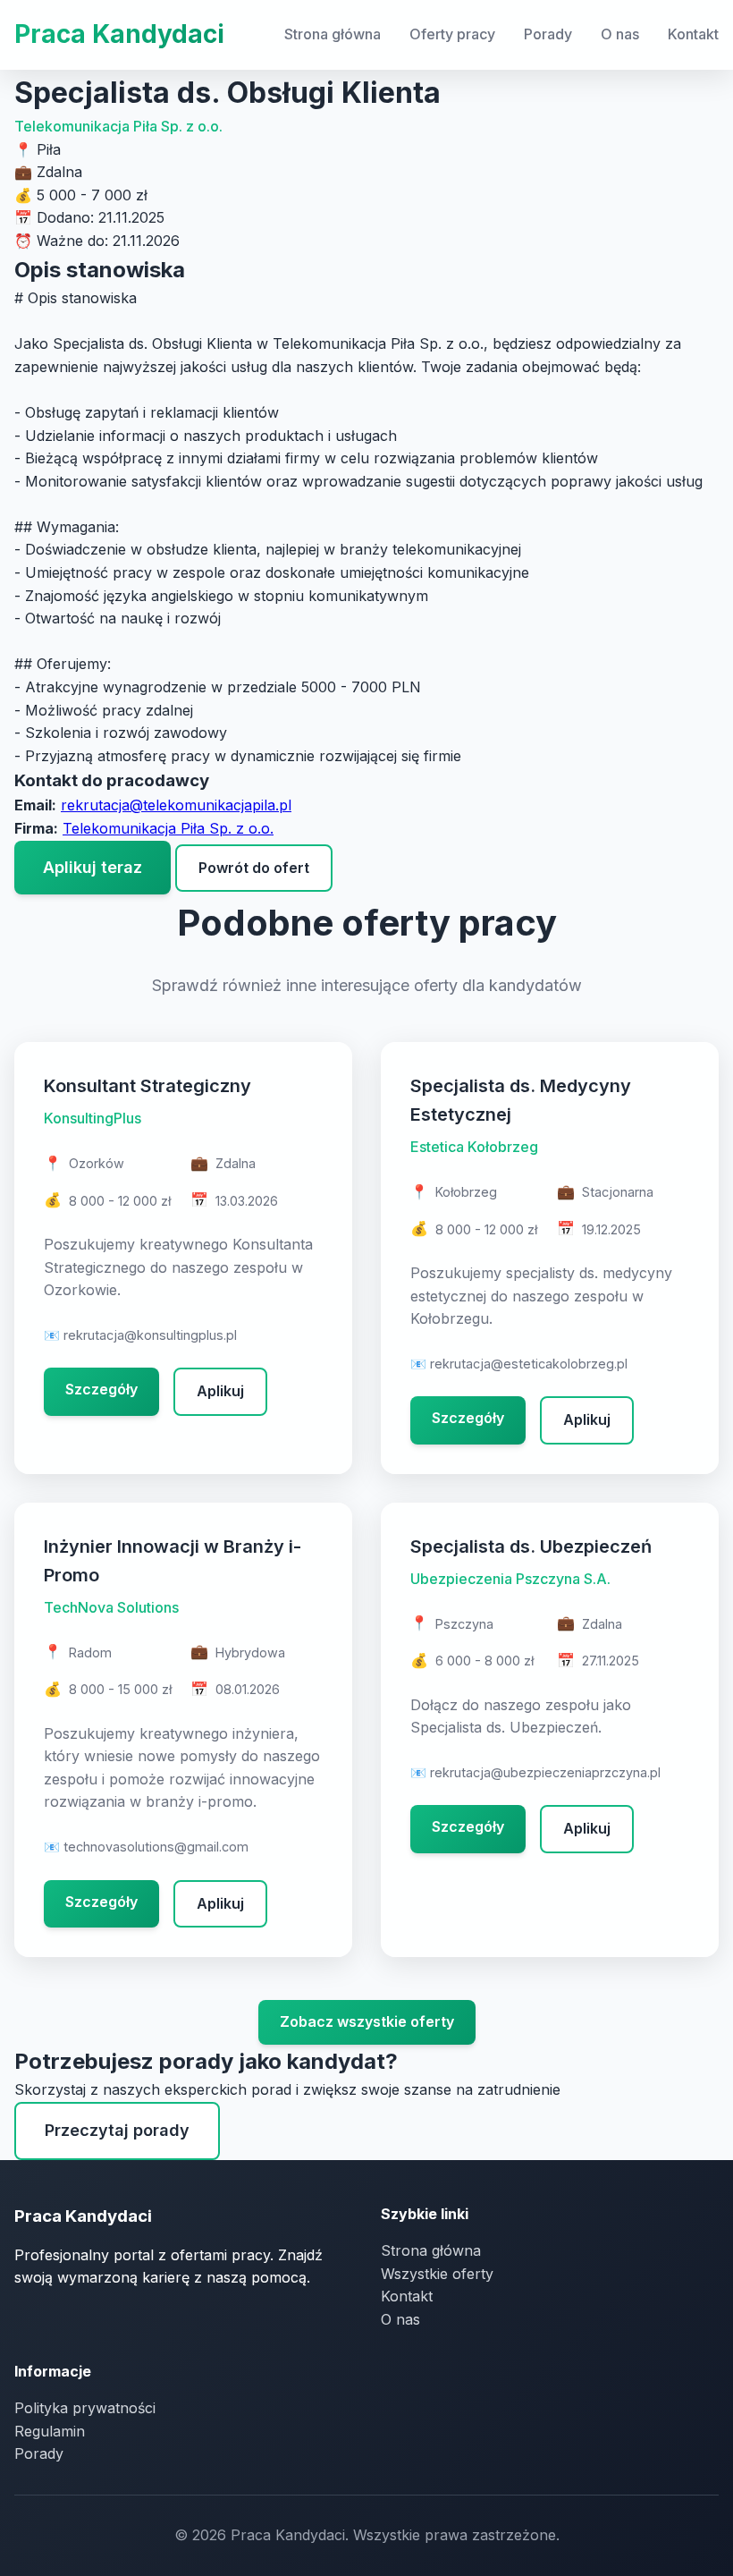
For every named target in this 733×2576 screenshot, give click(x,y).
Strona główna (333, 34)
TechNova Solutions (111, 1607)
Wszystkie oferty (437, 2274)
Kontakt (693, 34)
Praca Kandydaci (119, 34)
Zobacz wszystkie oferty (367, 2021)
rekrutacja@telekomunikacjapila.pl (176, 805)
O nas (620, 34)
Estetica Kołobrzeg (474, 1147)
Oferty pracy (452, 34)
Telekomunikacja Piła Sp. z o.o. (118, 126)
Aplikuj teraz (93, 867)
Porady (548, 34)
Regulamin (50, 2431)
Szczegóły (101, 1389)
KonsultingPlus (93, 1118)
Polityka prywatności (85, 2408)
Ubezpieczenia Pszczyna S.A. (510, 1579)
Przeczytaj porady (117, 2130)
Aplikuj (220, 1391)
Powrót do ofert (254, 868)
